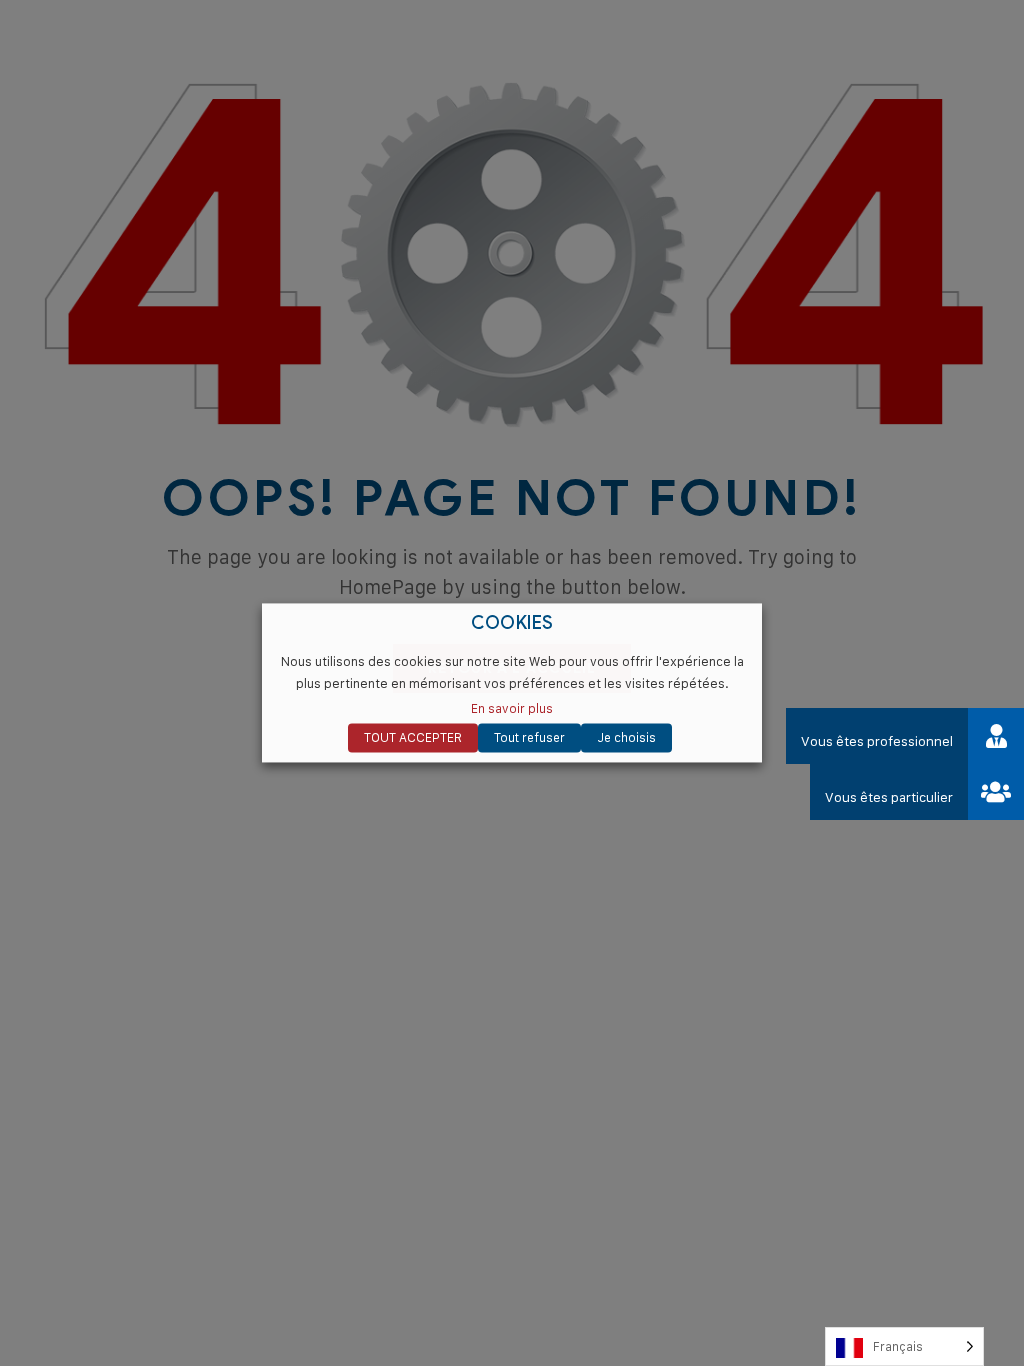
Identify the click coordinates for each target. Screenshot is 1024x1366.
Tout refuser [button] (529, 738)
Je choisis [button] (626, 738)
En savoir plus (512, 709)
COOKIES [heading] (512, 623)
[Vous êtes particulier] (996, 792)
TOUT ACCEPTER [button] (413, 738)
